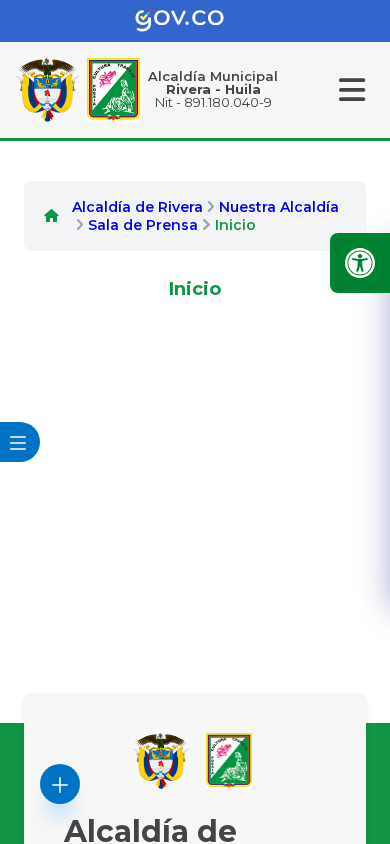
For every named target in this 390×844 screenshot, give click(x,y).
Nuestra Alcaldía (279, 207)
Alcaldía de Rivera (137, 207)
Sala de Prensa (143, 225)
